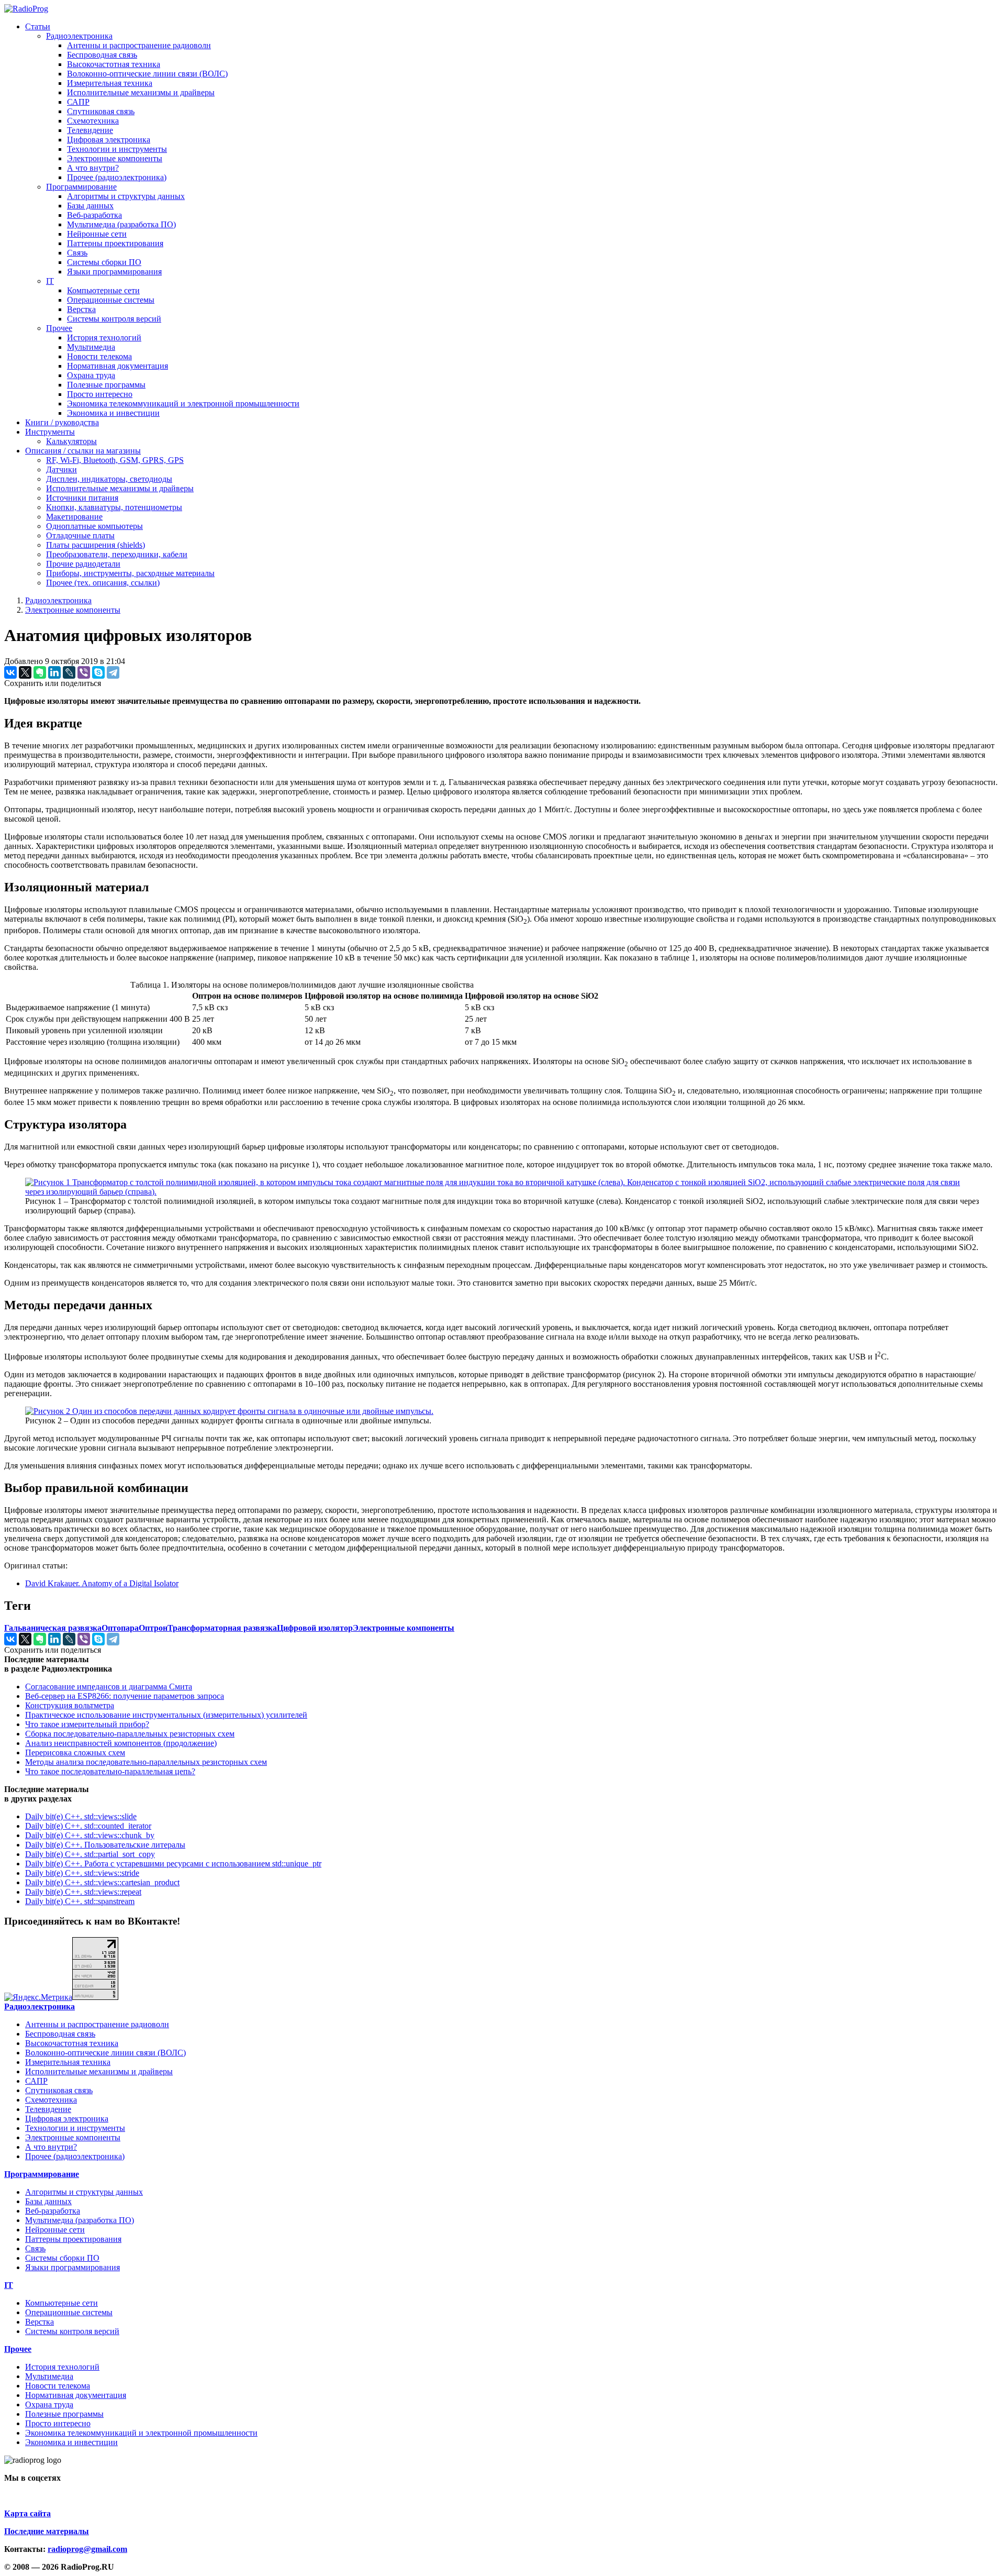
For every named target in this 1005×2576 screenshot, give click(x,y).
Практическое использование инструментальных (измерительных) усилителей (166, 1715)
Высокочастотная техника (114, 64)
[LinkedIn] (54, 672)
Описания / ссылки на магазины (83, 451)
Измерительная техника (110, 83)
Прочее (59, 328)
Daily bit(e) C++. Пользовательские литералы (105, 1845)
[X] (25, 672)
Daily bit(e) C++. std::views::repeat (83, 1892)
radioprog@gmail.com (87, 2549)
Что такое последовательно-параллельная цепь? (110, 1771)
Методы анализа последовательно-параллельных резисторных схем (146, 1762)
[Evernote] (40, 672)
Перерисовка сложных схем (75, 1753)
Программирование (81, 187)
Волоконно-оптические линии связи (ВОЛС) (147, 74)
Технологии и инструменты (117, 149)
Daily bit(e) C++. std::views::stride (82, 1873)
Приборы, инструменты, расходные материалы (130, 573)
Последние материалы (47, 2531)
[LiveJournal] (69, 672)
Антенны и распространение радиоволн (139, 45)
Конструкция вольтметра (70, 1705)
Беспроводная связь (102, 55)
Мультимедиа (91, 347)
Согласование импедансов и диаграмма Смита (109, 1687)
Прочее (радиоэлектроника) (117, 177)
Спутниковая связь (101, 111)
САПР (78, 102)
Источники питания (82, 498)
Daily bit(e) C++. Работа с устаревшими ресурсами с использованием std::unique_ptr (173, 1864)
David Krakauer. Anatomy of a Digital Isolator (102, 1583)
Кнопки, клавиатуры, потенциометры (114, 507)
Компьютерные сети (103, 290)
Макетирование (74, 517)
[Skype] (98, 672)
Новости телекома (99, 356)
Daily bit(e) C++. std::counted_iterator (88, 1826)
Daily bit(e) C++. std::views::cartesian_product (102, 1882)
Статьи (38, 26)
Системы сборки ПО (104, 262)
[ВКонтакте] (10, 672)
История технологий (104, 338)
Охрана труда (91, 375)
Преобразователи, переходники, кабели (117, 554)
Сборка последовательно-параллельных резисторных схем (130, 1734)
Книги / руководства (62, 422)
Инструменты (50, 432)
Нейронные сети (97, 234)
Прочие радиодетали (83, 564)
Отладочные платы (80, 535)
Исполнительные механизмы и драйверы (141, 92)
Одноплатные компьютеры (94, 526)
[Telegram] (113, 672)
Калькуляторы (71, 441)
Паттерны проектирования (115, 243)
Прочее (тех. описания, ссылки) (103, 583)
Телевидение (90, 130)
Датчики (62, 469)
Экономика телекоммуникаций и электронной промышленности (183, 403)
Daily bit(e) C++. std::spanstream (80, 1901)
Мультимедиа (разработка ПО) (121, 224)
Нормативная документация (118, 366)
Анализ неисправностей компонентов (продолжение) (121, 1743)
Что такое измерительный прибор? (87, 1724)
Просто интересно (100, 394)
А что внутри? (93, 168)
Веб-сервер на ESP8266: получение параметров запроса (125, 1696)
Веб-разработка (94, 215)
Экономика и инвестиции (113, 413)
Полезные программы (106, 385)
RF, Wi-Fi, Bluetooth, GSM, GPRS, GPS (115, 460)
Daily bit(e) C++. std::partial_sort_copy (90, 1854)
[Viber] (84, 672)
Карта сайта (27, 2513)
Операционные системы (111, 300)
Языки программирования (114, 272)
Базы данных (90, 206)
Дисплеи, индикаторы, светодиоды (109, 479)
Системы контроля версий (114, 319)
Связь (77, 253)
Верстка (81, 309)
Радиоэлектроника (79, 36)
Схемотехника (93, 121)
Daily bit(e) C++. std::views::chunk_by (90, 1835)
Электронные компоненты (115, 158)
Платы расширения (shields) (96, 545)
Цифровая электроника (109, 140)
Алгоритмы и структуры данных (126, 196)
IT (50, 281)
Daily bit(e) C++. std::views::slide (81, 1816)
